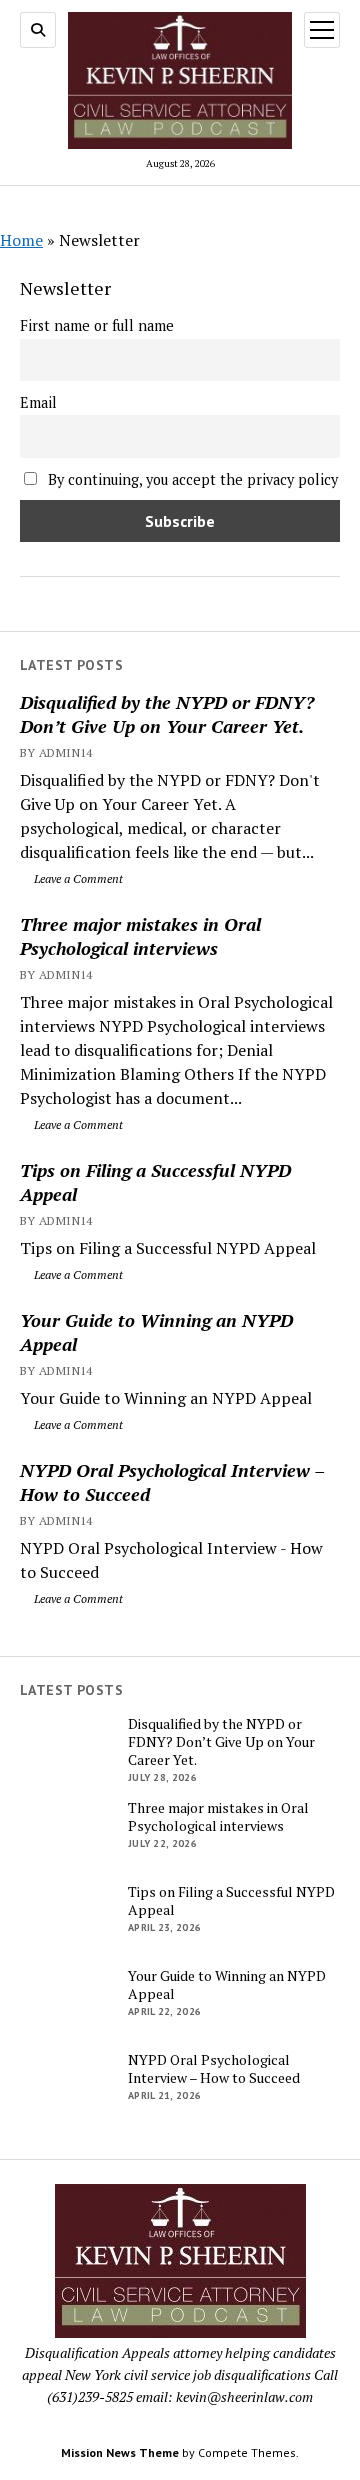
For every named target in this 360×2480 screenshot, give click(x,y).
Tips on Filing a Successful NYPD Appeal (155, 1182)
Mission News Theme (120, 2452)
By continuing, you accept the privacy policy (191, 479)
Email (38, 402)
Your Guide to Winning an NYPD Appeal (156, 1332)
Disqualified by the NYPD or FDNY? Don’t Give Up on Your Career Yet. (167, 714)
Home (21, 240)
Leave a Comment (77, 878)
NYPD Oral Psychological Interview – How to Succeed (172, 1482)
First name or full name (97, 325)
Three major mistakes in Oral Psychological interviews (140, 936)
